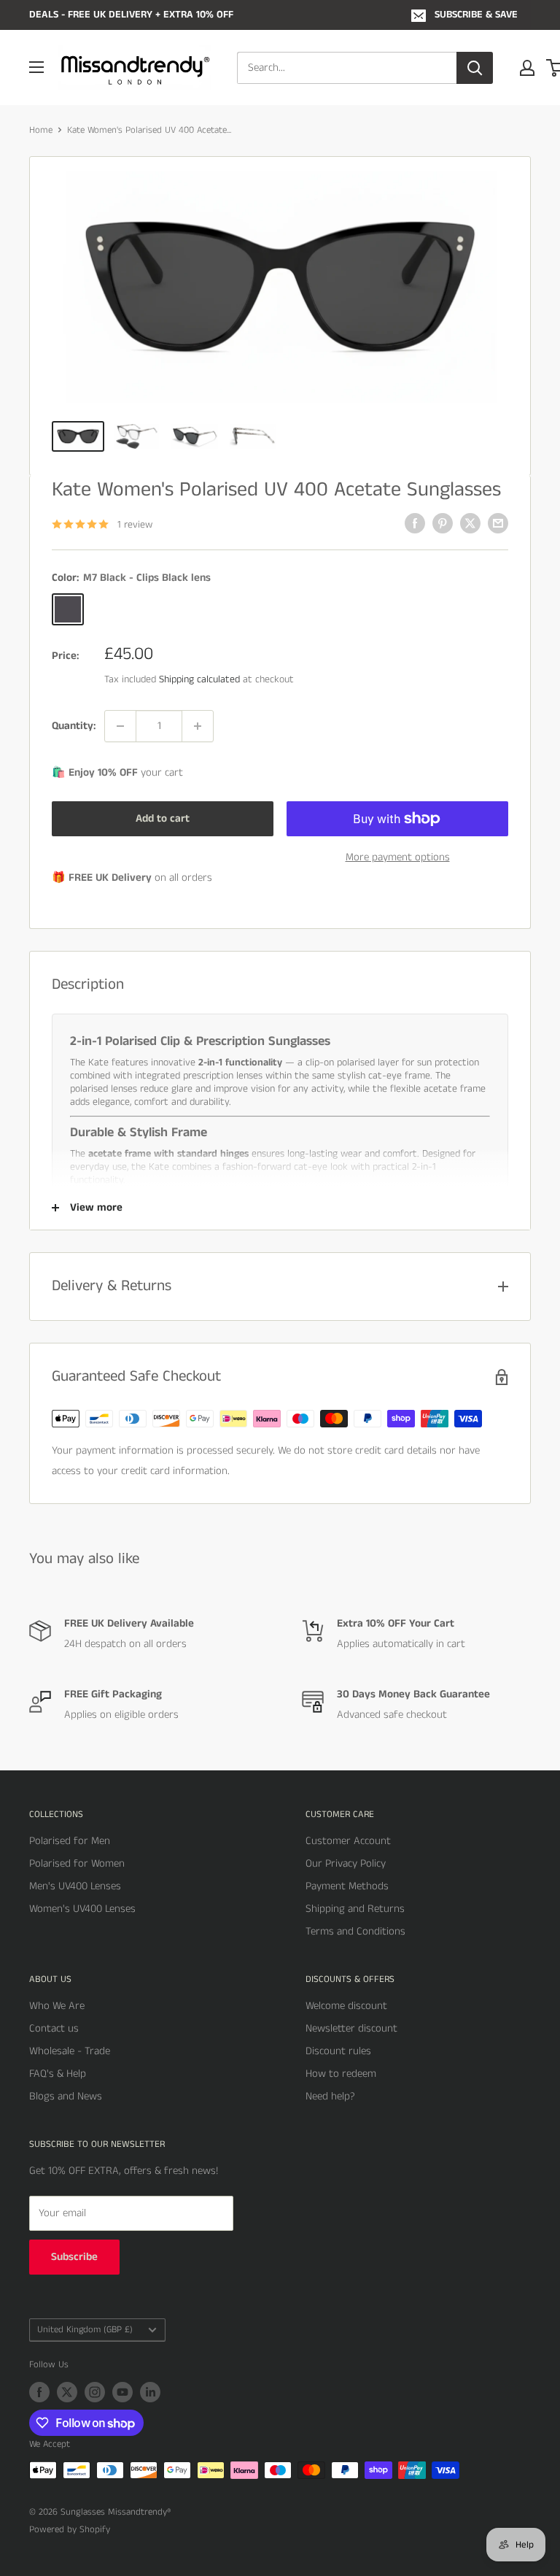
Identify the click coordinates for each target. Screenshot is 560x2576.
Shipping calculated (199, 679)
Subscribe (74, 2257)
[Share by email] (498, 523)
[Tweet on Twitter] (470, 523)
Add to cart (163, 818)
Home (41, 130)
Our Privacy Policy (346, 1863)
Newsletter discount (351, 2028)
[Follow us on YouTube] (122, 2392)
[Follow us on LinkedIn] (150, 2392)
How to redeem (341, 2074)
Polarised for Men (70, 1841)
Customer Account (348, 1841)
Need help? (330, 2096)
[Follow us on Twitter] (67, 2392)
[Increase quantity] (198, 726)
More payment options (398, 857)
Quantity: (74, 726)
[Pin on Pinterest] (443, 523)
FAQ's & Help (58, 2074)
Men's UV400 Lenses (75, 1886)
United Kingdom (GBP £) (85, 2329)
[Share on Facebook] (415, 523)
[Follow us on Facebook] (39, 2392)
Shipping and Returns (355, 1909)
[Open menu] (36, 67)
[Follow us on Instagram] (95, 2392)
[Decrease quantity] (120, 726)
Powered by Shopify (70, 2530)
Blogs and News (66, 2096)
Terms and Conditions (355, 1931)
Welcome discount (346, 2006)
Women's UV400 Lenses (82, 1909)
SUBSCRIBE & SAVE (476, 15)
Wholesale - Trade (70, 2051)
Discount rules (338, 2051)
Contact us (54, 2028)
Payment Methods (347, 1886)
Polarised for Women (77, 1863)
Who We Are (57, 2006)
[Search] (475, 68)
